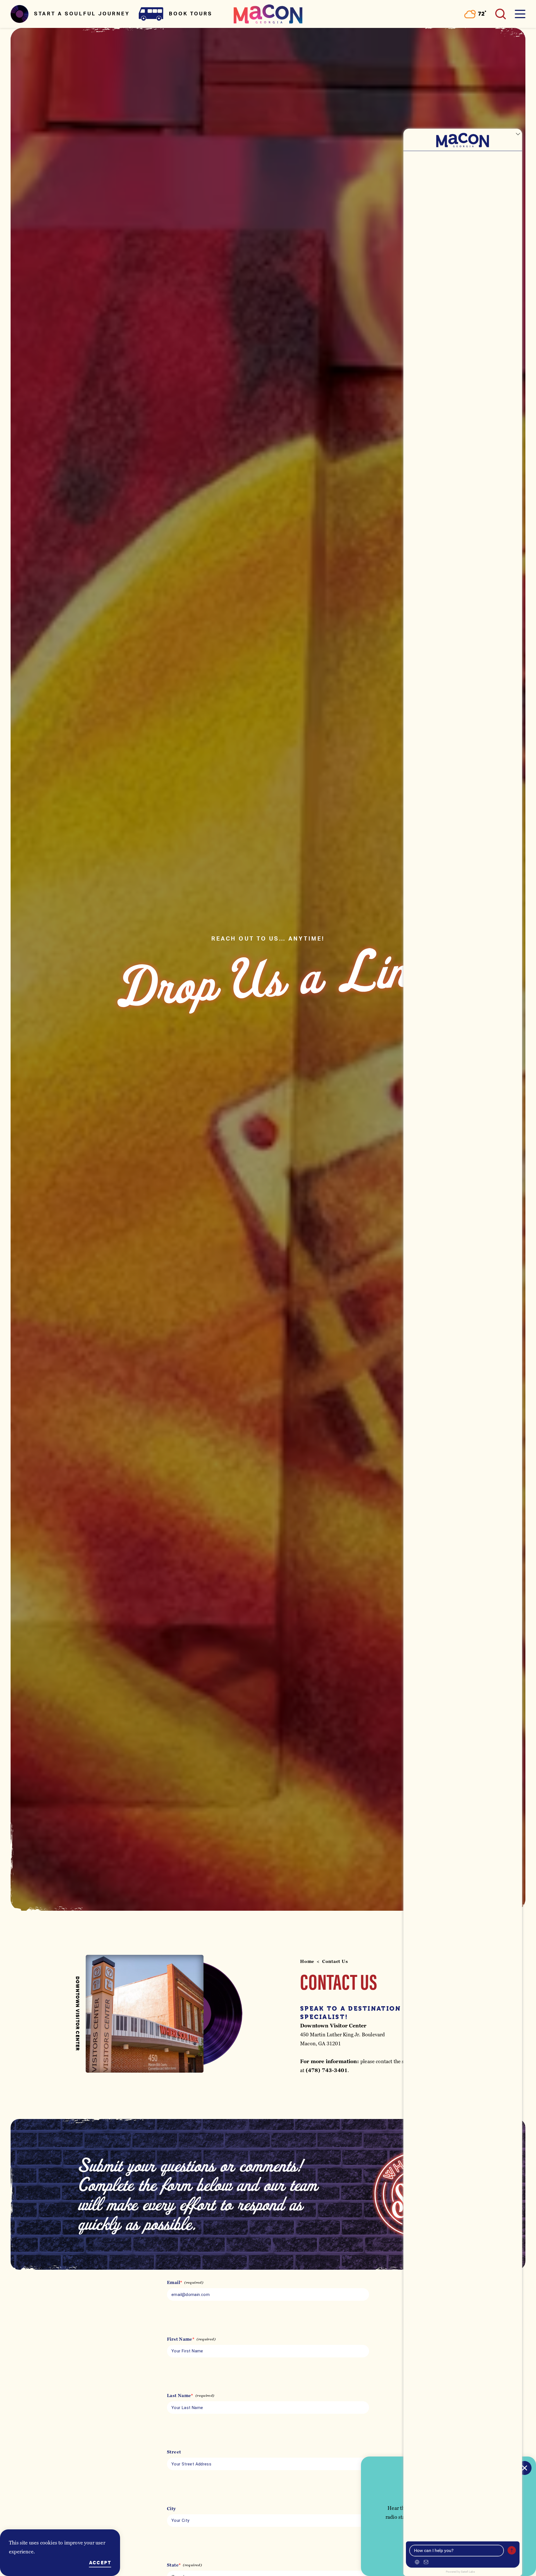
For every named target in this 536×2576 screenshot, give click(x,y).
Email (174, 2283)
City (171, 2509)
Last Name (179, 2396)
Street (174, 2452)
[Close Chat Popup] (518, 134)
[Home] (268, 14)
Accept (100, 2563)
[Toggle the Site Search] (501, 14)
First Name (180, 2339)
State (173, 2565)
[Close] (525, 2468)
